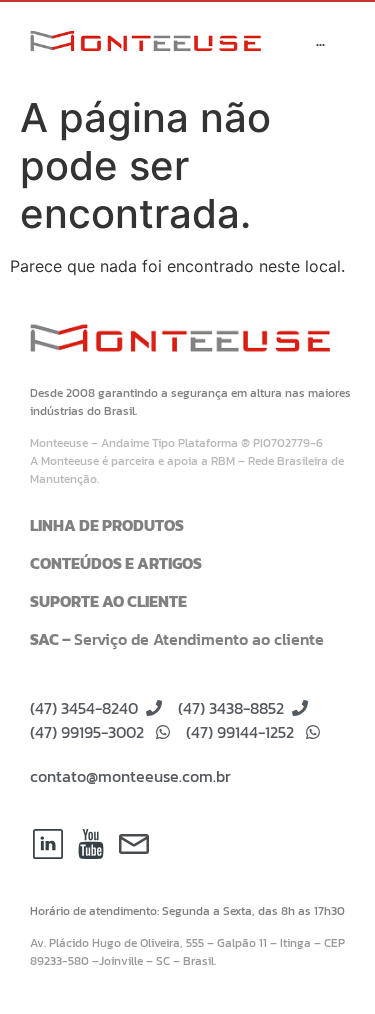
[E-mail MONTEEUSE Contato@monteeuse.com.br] (134, 844)
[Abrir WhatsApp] (325, 963)
